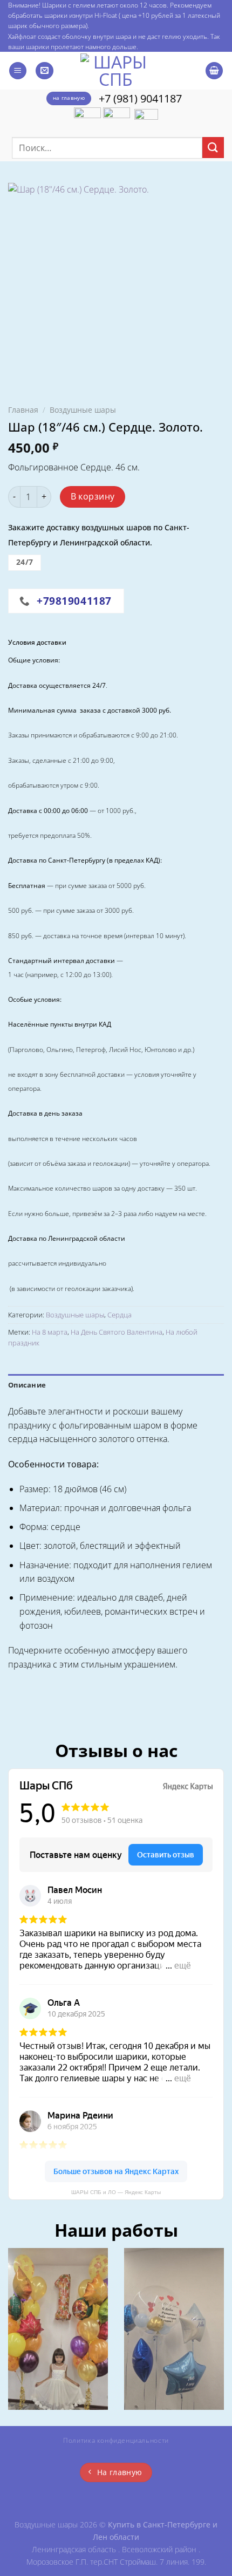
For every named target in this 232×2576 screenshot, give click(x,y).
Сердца (120, 1315)
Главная (23, 410)
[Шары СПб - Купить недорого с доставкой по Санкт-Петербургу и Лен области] (116, 71)
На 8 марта (50, 1332)
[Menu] (18, 71)
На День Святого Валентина (117, 1332)
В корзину (93, 496)
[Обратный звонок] (45, 71)
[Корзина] (214, 71)
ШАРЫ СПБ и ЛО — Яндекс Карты (116, 2192)
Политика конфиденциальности (116, 2440)
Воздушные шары (83, 410)
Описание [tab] (27, 1385)
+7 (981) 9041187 (140, 98)
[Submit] (213, 148)
